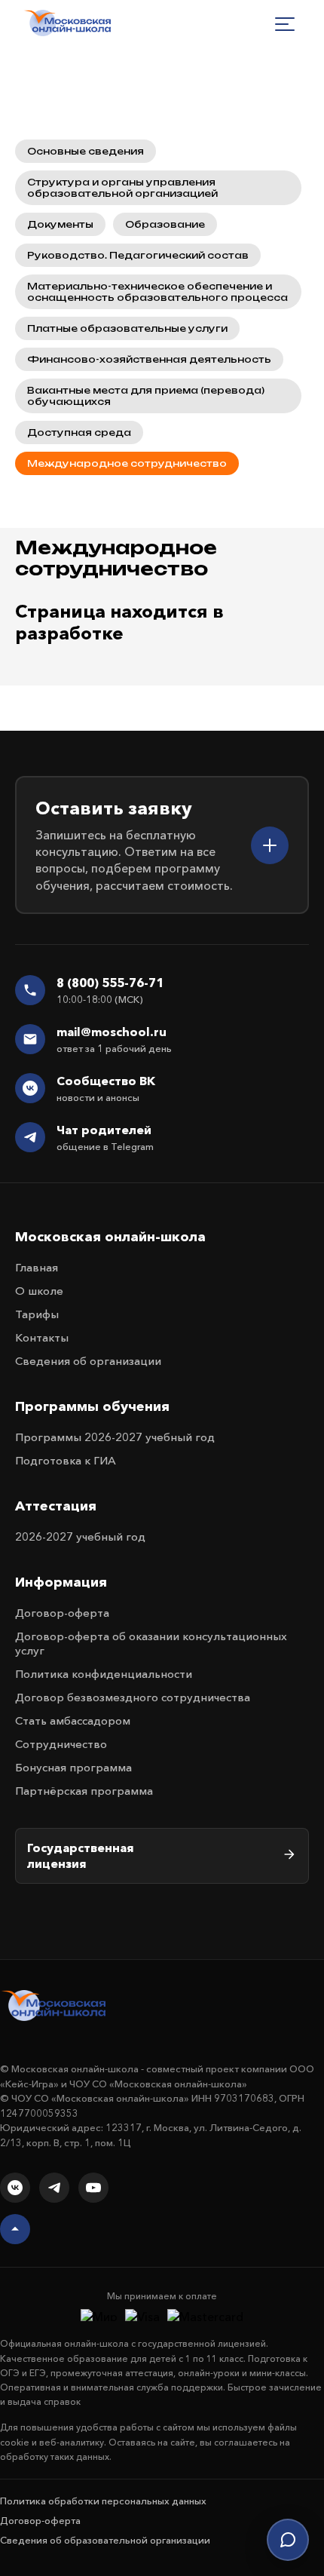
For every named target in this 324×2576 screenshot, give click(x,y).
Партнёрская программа (84, 1791)
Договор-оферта (62, 1613)
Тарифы (37, 1314)
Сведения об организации (88, 1361)
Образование (165, 224)
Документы (60, 224)
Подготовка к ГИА (66, 1460)
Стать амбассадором (73, 1720)
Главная (37, 1267)
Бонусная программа (73, 1767)
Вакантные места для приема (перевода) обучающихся (146, 396)
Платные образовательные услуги (127, 328)
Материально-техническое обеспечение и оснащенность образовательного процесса (157, 292)
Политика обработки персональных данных (103, 2501)
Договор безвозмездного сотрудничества (133, 1697)
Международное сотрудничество (127, 463)
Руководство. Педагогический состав (138, 255)
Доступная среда (79, 432)
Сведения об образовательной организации (105, 2540)
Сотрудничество (61, 1744)
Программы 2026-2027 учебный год (115, 1437)
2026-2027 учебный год (80, 1536)
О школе (39, 1291)
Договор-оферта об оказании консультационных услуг (151, 1643)
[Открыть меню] (285, 24)
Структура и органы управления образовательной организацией (122, 188)
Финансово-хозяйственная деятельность (149, 359)
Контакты (42, 1337)
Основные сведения (86, 151)
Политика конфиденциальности (104, 1674)
